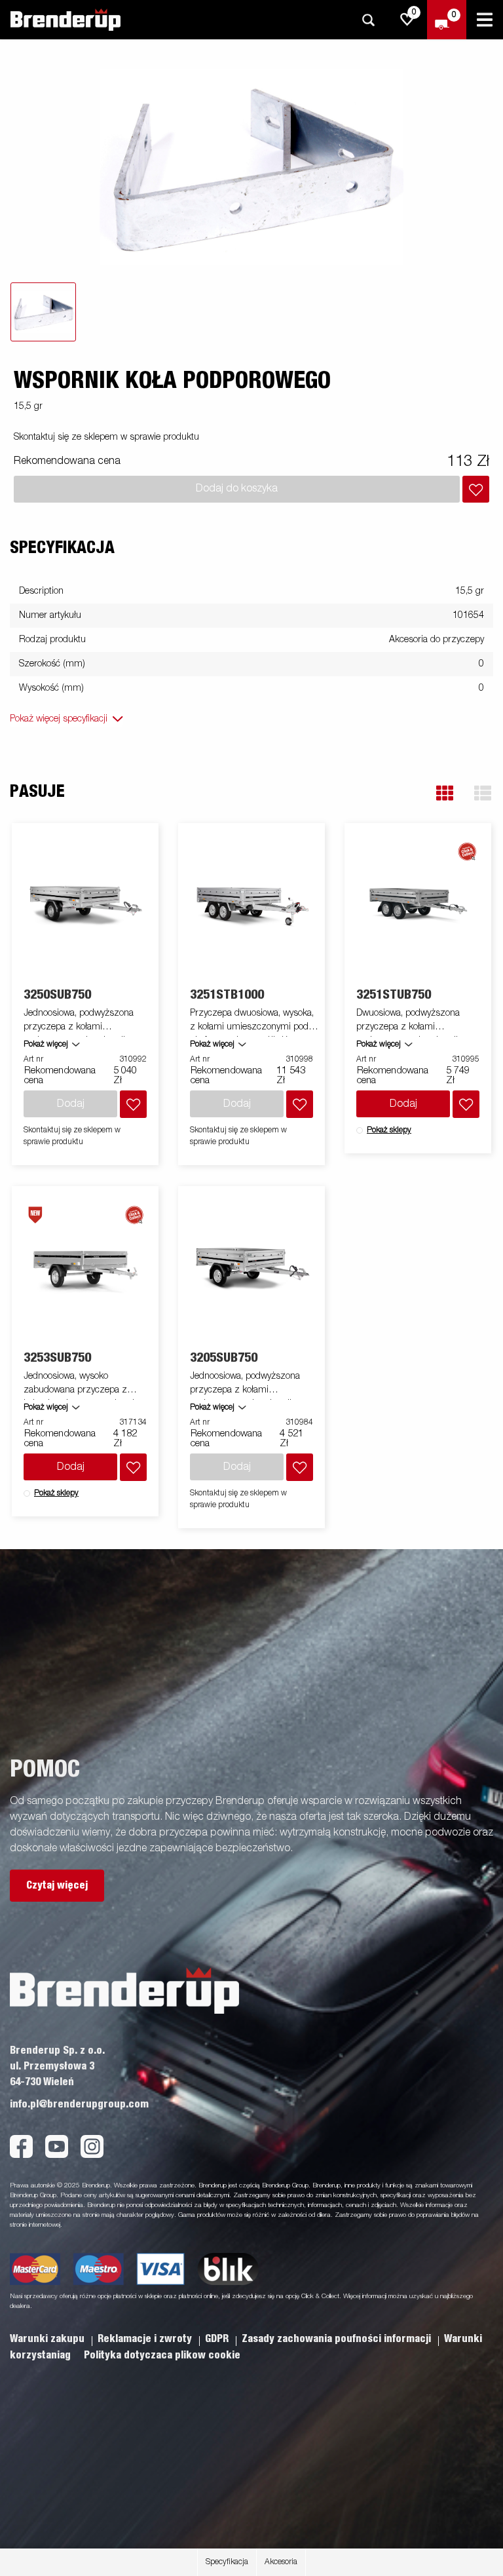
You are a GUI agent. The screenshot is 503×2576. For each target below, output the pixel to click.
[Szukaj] (368, 20)
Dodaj (403, 1104)
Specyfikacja (227, 2562)
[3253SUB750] (85, 1269)
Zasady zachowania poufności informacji (338, 2339)
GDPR (218, 2339)
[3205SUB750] (252, 1269)
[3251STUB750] (418, 906)
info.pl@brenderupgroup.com (79, 2104)
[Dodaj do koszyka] (476, 489)
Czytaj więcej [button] (57, 1885)
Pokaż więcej (46, 1045)
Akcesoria (281, 2562)
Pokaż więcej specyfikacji (59, 719)
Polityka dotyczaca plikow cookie (162, 2355)
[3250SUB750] (85, 906)
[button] (445, 793)
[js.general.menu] (485, 20)
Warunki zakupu (48, 2339)
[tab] (43, 312)
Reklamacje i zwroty (146, 2339)
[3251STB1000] (252, 906)
